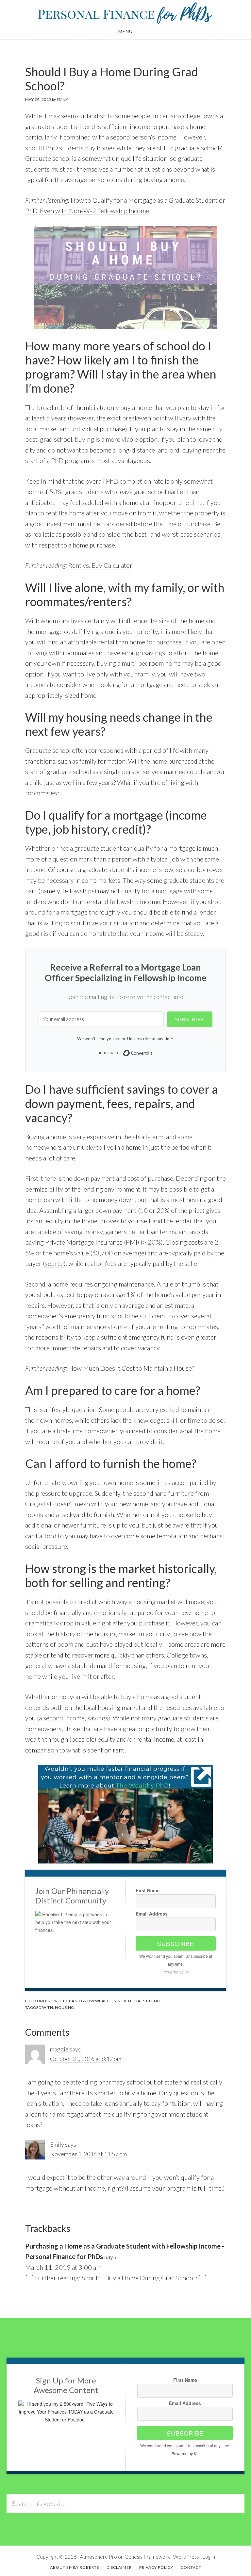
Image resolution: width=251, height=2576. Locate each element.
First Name (148, 1890)
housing (65, 2007)
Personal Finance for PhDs (125, 12)
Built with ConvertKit (152, 1053)
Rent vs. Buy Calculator (100, 565)
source (54, 1263)
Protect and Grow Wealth (82, 2001)
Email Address (152, 1914)
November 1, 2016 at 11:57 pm (88, 2154)
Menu (125, 31)
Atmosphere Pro (98, 2557)
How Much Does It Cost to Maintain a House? (131, 1368)
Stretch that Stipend (137, 2001)
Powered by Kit (176, 1972)
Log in (209, 2557)
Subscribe (176, 1943)
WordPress (186, 2557)
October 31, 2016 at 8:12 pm (86, 2059)
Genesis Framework (147, 2557)
